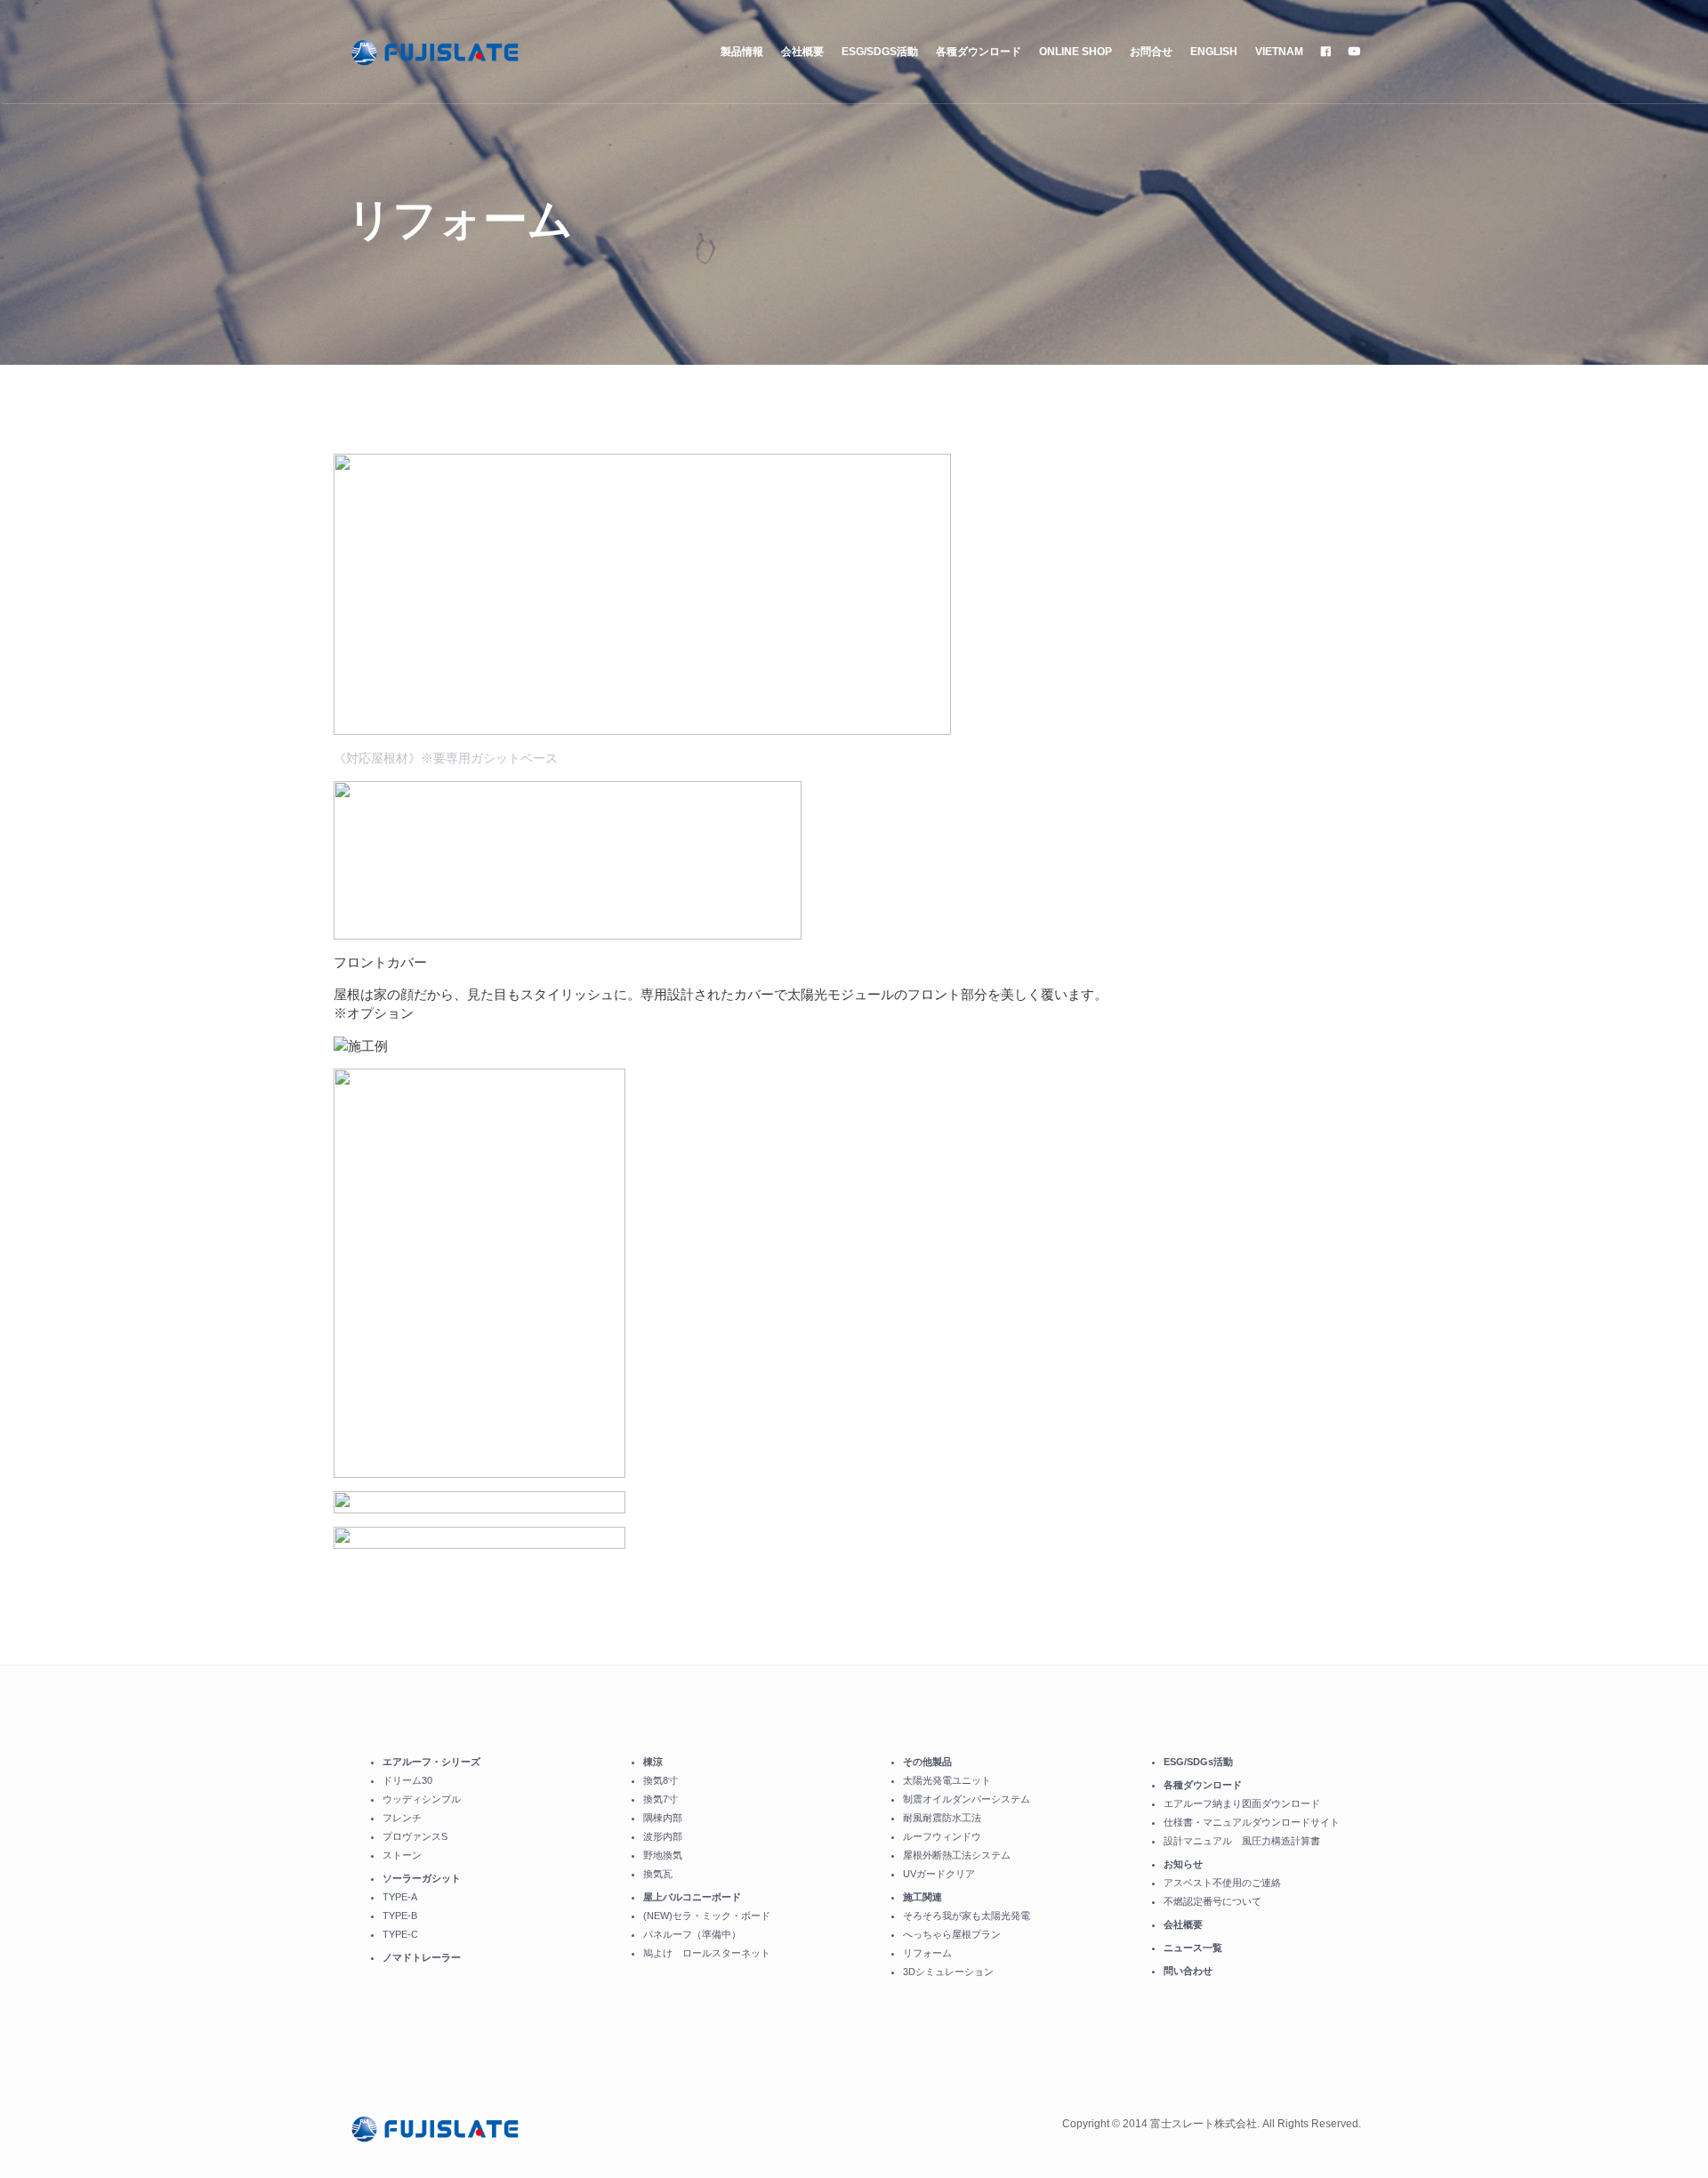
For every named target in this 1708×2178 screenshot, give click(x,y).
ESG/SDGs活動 (880, 52)
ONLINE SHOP (1076, 52)
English (1214, 52)
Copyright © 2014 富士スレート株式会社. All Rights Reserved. (1212, 2124)
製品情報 (742, 52)
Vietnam (1279, 52)
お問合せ (1151, 52)
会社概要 (802, 52)
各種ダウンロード (979, 52)
